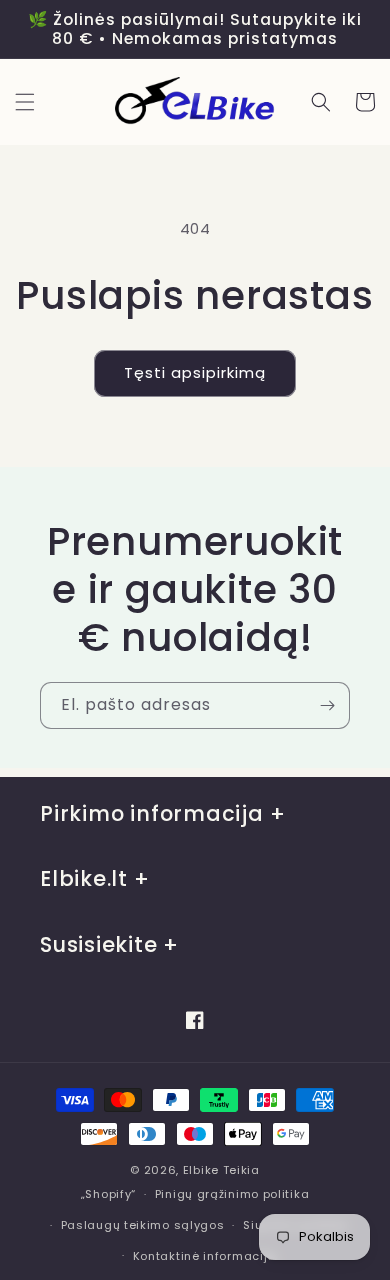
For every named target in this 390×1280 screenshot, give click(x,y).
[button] (25, 102)
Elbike (201, 1170)
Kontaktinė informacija (204, 1256)
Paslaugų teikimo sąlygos (143, 1225)
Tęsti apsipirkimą (195, 372)
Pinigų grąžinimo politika (232, 1194)
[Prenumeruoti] (327, 705)
